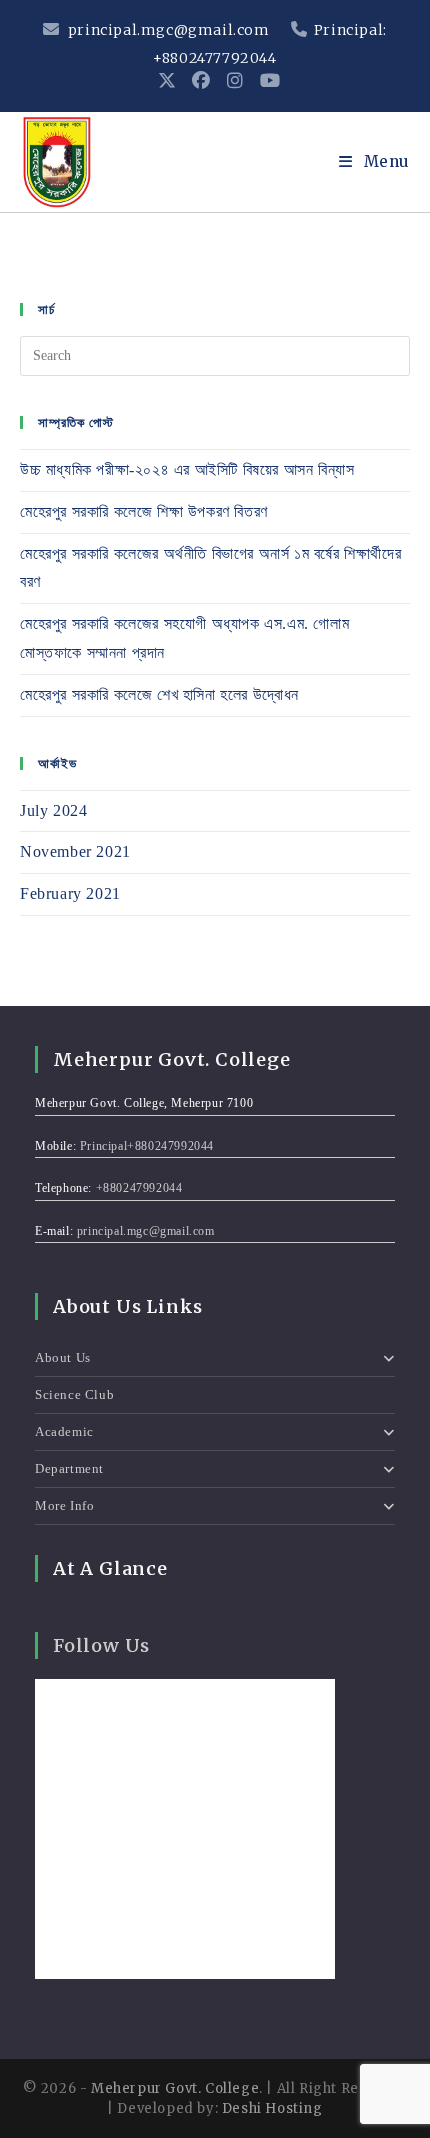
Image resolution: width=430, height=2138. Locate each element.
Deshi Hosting (272, 2108)
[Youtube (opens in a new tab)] (266, 81)
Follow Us (101, 1645)
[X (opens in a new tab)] (167, 81)
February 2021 (70, 893)
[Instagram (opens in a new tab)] (235, 81)
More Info (64, 1505)
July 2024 (53, 810)
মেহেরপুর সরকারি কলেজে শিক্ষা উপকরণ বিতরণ (144, 511)
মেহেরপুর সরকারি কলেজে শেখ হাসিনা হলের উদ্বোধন (159, 694)
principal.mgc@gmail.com (168, 30)
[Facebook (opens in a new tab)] (201, 81)
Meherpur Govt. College (175, 2088)
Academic (64, 1431)
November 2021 (75, 851)
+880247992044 (139, 1188)
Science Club (74, 1394)
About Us (63, 1357)
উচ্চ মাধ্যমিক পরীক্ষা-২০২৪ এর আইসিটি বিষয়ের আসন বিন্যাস (187, 469)
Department (69, 1468)
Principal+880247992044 (147, 1146)
